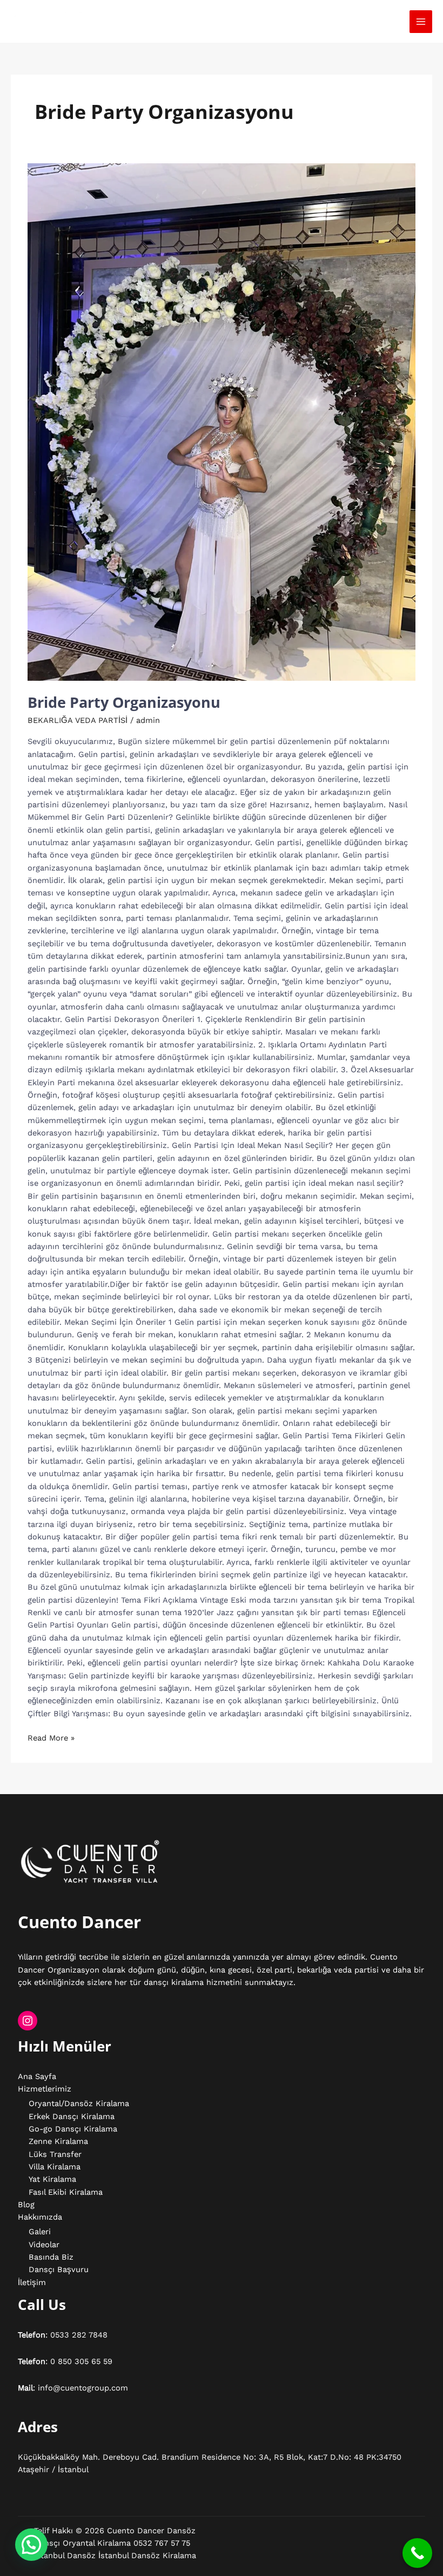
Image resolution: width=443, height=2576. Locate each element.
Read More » (51, 1737)
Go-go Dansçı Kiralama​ (73, 2129)
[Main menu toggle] (421, 22)
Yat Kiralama (52, 2179)
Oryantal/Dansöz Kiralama (79, 2103)
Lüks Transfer (55, 2154)
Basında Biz (51, 2257)
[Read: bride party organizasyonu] (222, 422)
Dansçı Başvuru (59, 2269)
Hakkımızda (40, 2217)
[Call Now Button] (417, 2553)
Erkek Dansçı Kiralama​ (72, 2116)
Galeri (40, 2232)
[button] (31, 2545)
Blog (26, 2205)
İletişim (32, 2282)
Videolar (44, 2245)
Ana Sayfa (37, 2076)
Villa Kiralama (55, 2167)
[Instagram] (28, 2021)
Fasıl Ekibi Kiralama (66, 2192)
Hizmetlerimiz (45, 2089)
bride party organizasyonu (124, 702)
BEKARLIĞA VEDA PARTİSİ (78, 720)
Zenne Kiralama (58, 2141)
